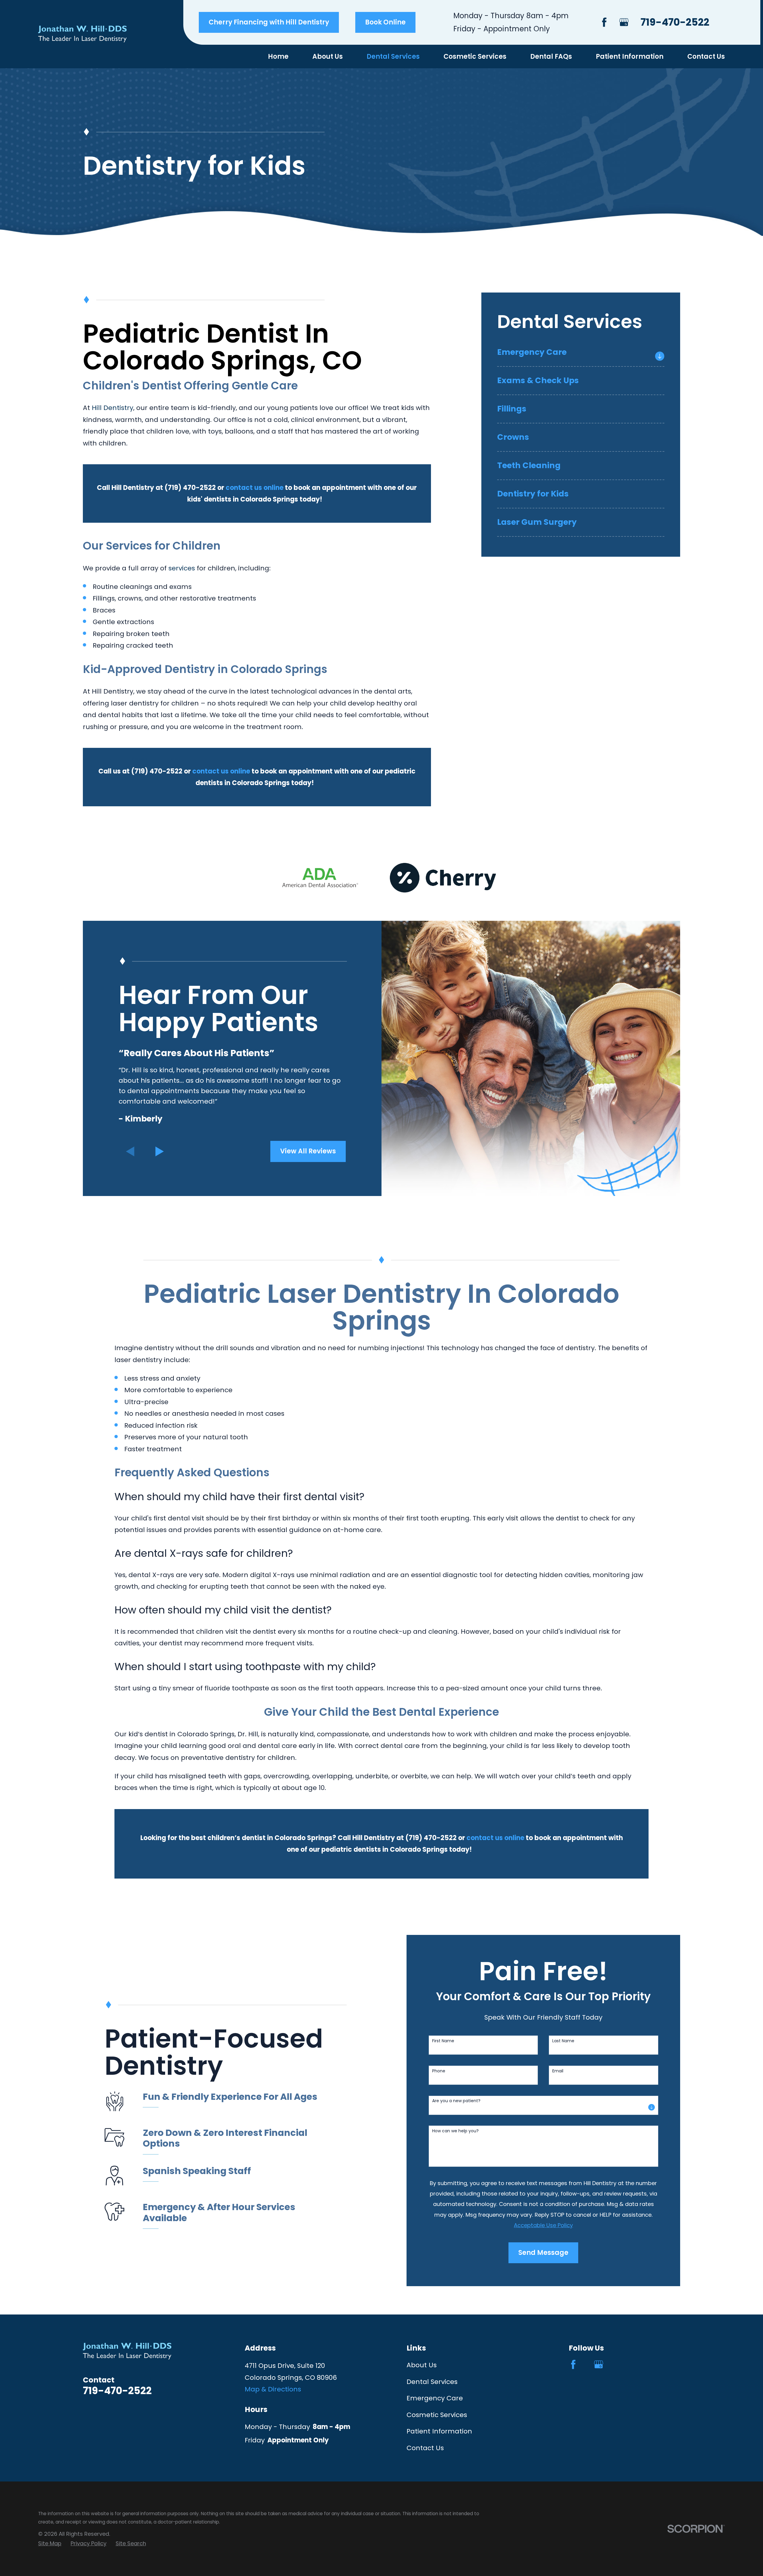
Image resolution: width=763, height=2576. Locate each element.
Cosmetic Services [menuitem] (475, 57)
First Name (443, 2041)
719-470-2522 (675, 22)
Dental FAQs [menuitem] (551, 57)
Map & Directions (273, 2389)
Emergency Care (435, 2398)
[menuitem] (574, 356)
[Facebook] (604, 22)
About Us (422, 2365)
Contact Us (425, 2448)
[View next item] (160, 1151)
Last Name (563, 2041)
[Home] (82, 34)
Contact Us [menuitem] (706, 57)
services (182, 568)
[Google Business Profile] (624, 22)
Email (558, 2071)
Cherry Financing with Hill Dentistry (269, 22)
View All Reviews (308, 1151)
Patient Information (439, 2431)
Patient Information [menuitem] (630, 57)
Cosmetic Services (437, 2415)
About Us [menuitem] (328, 57)
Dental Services (432, 2382)
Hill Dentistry (113, 408)
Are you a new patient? (456, 2101)
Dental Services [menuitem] (393, 57)
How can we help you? (455, 2131)
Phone (439, 2071)
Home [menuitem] (278, 57)
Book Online (385, 22)
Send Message (543, 2253)
